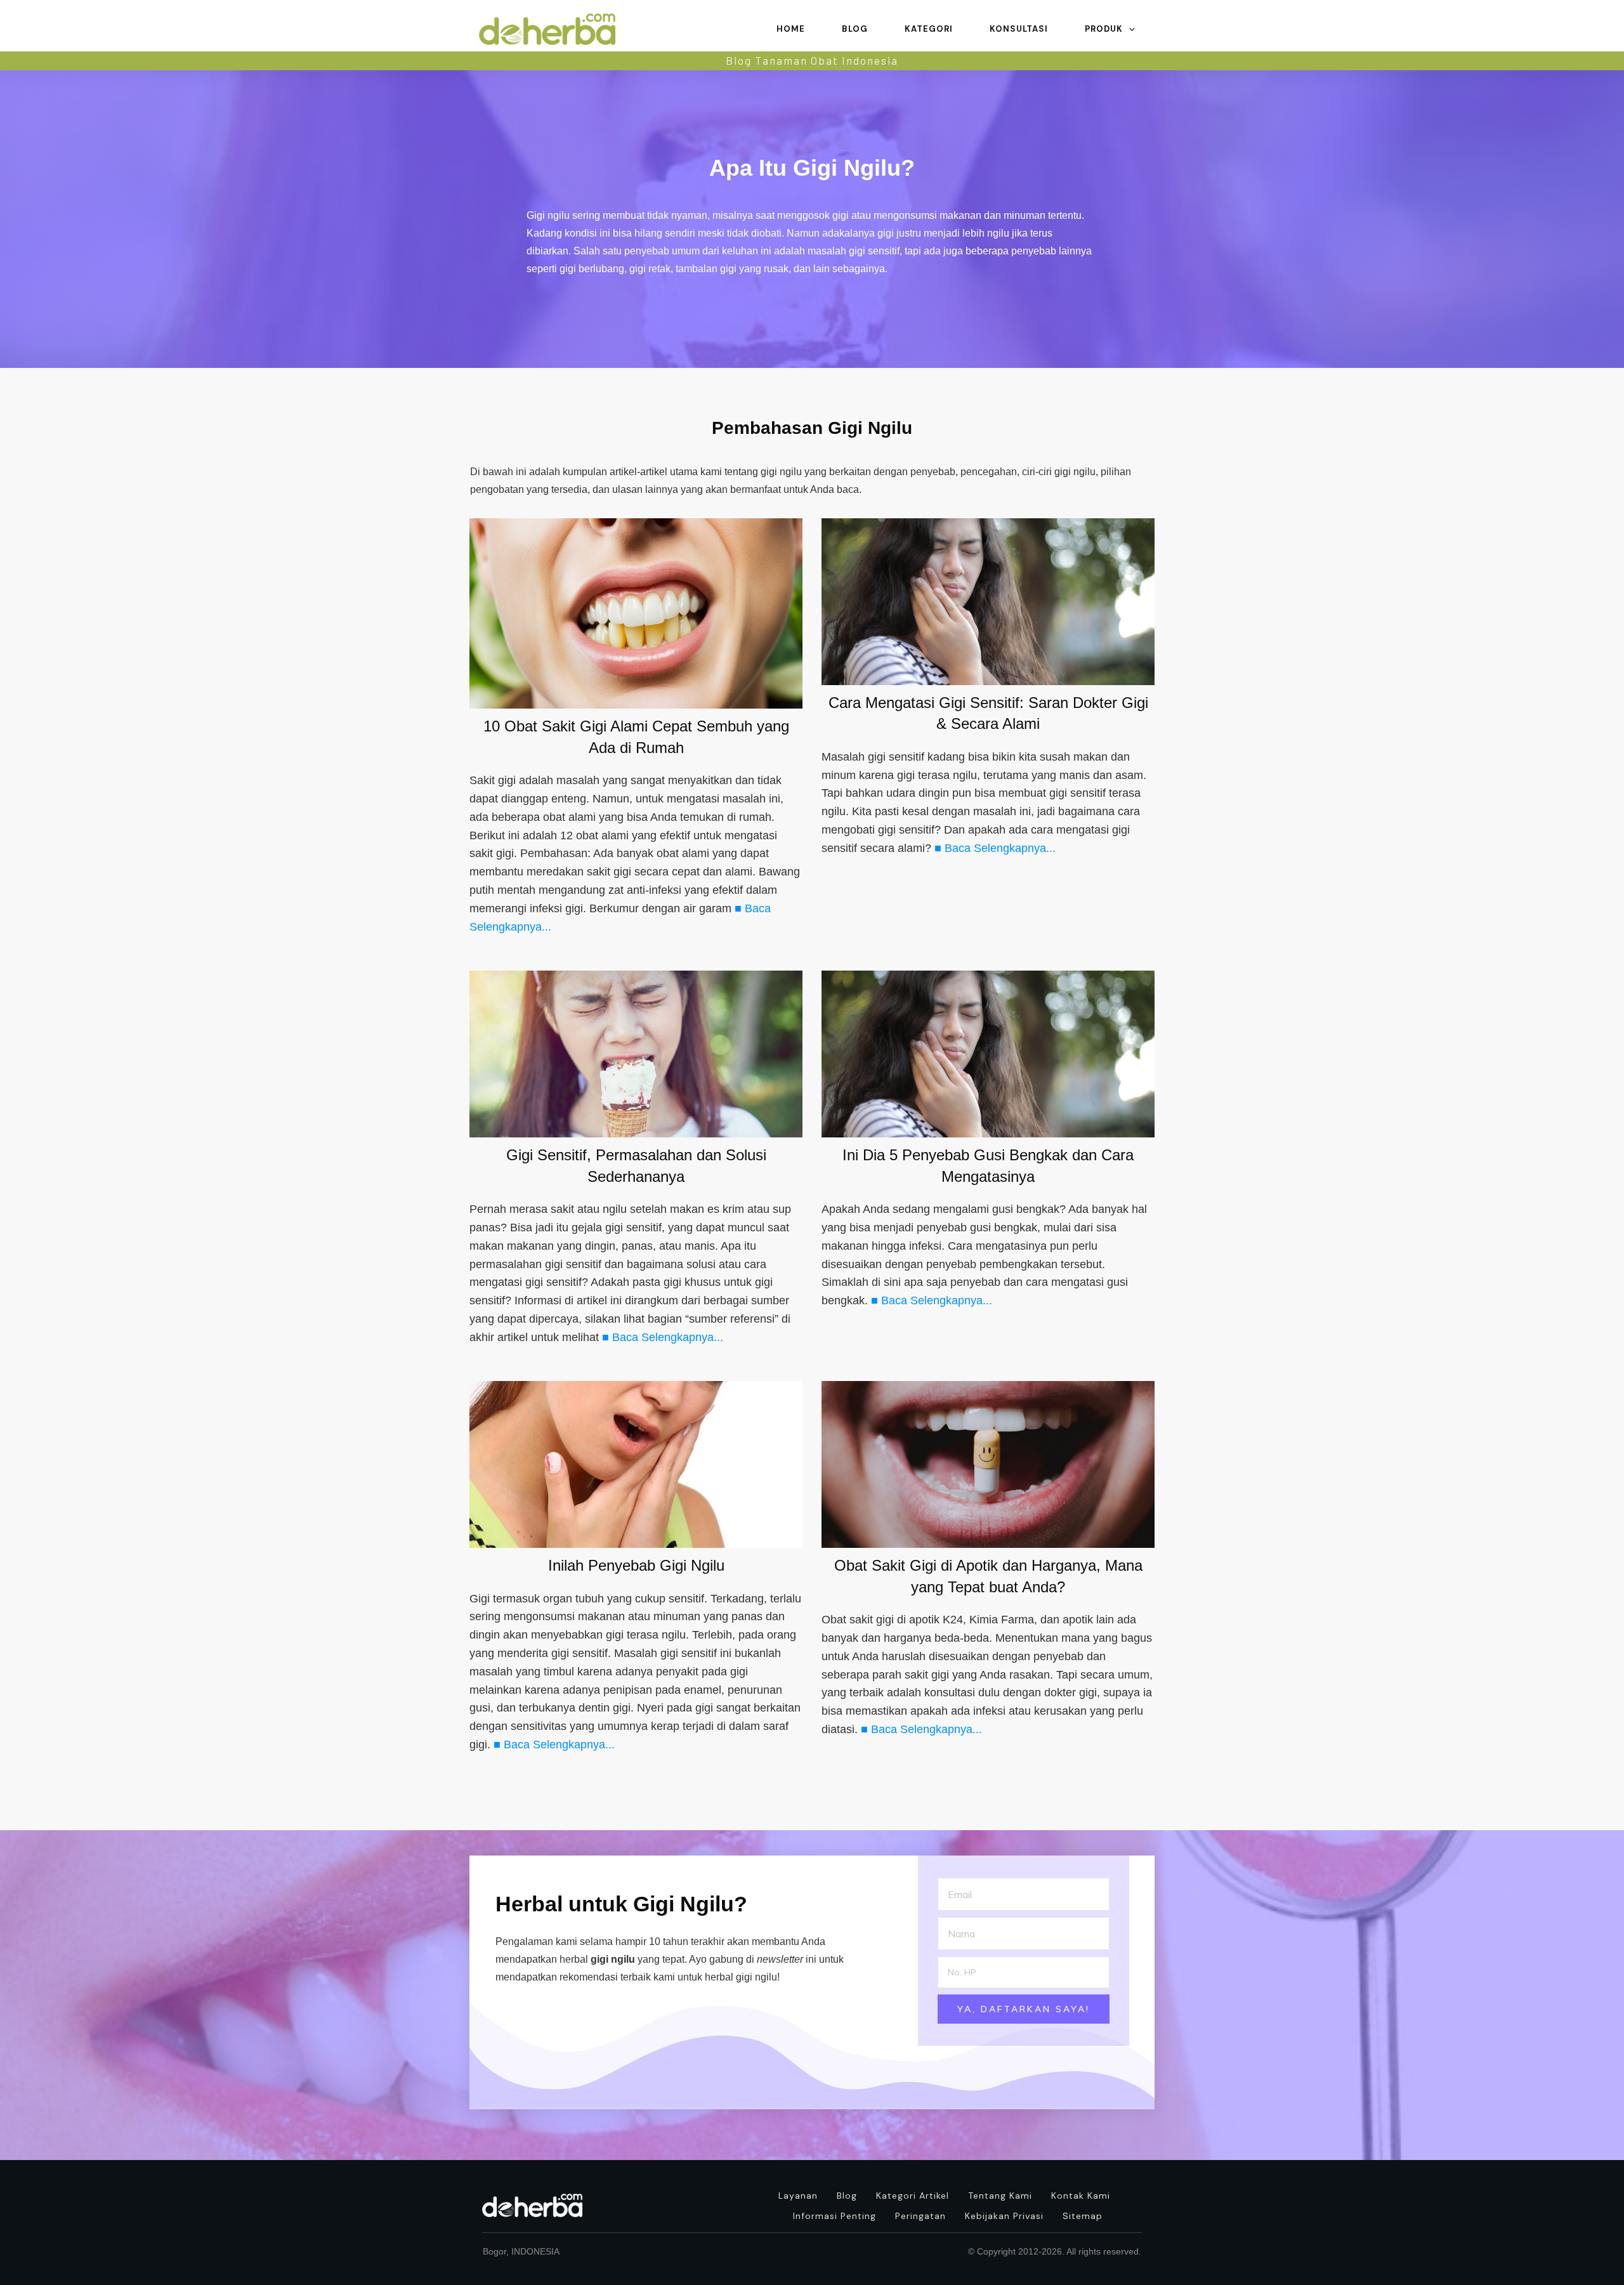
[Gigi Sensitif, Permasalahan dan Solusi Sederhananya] (636, 1054)
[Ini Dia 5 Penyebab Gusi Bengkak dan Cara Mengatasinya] (988, 1054)
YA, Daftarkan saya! (1024, 2009)
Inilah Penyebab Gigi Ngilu (636, 1565)
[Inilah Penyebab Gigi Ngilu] (636, 1464)
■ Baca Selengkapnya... (995, 848)
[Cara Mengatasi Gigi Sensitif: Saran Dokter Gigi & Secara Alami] (988, 602)
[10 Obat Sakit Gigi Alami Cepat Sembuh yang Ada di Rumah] (636, 613)
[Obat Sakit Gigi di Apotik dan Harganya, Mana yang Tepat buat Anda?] (988, 1464)
